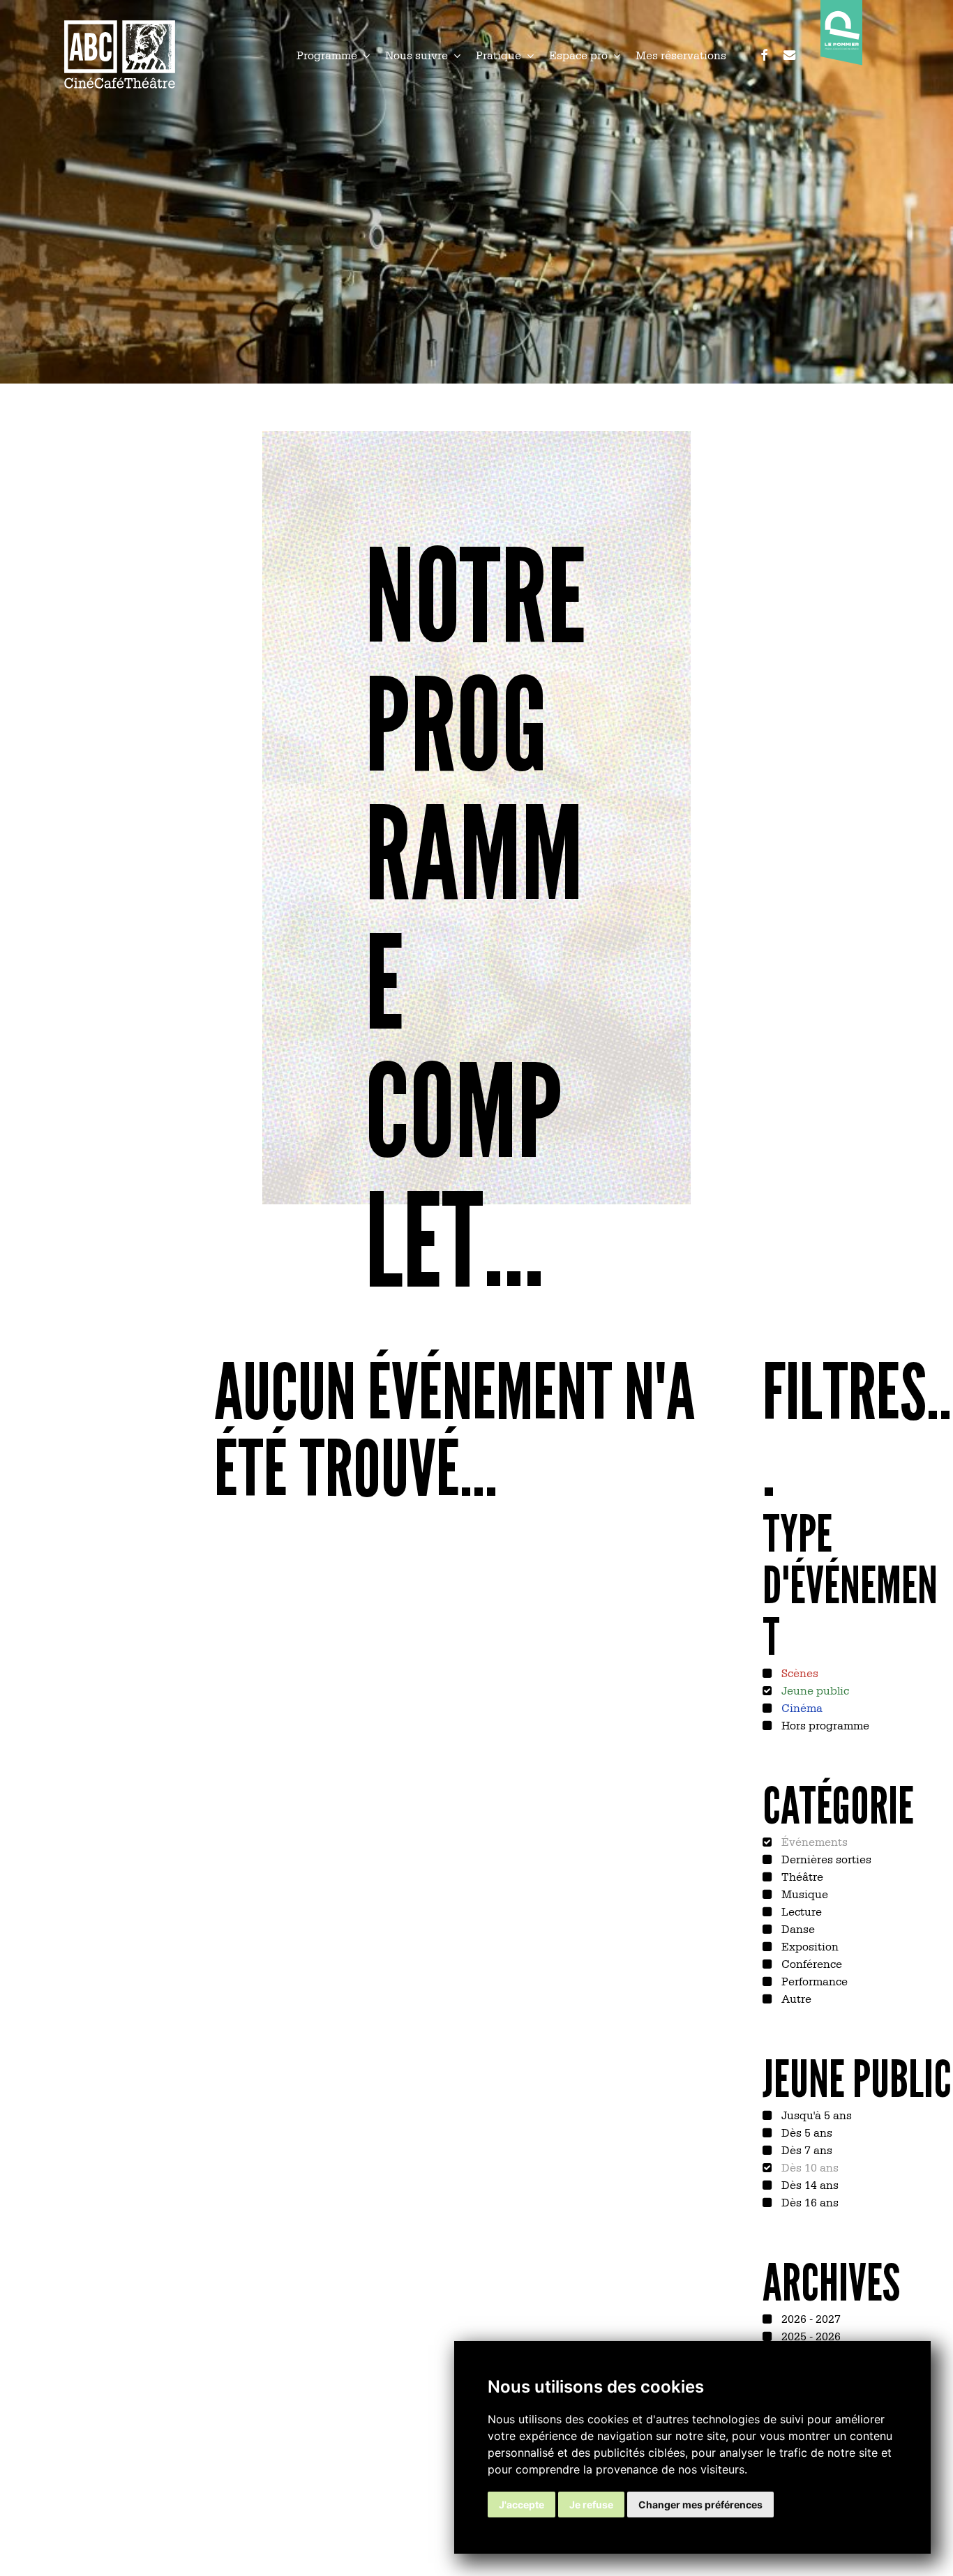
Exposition (809, 1946)
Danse (797, 1928)
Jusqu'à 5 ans (815, 2114)
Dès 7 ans (805, 2149)
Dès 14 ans (809, 2184)
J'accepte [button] (521, 2505)
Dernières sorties (825, 1858)
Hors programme (824, 1725)
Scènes (798, 1672)
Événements (813, 1841)
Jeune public (814, 1690)
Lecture (800, 1911)
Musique (803, 1893)
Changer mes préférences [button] (700, 2505)
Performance (813, 1980)
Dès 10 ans (809, 2167)
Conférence (810, 1963)
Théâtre (801, 1876)
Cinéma (801, 1707)
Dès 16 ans (809, 2202)
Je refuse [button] (591, 2505)
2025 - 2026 (810, 2335)
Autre (795, 1998)
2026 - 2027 (810, 2318)
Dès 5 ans (805, 2132)
